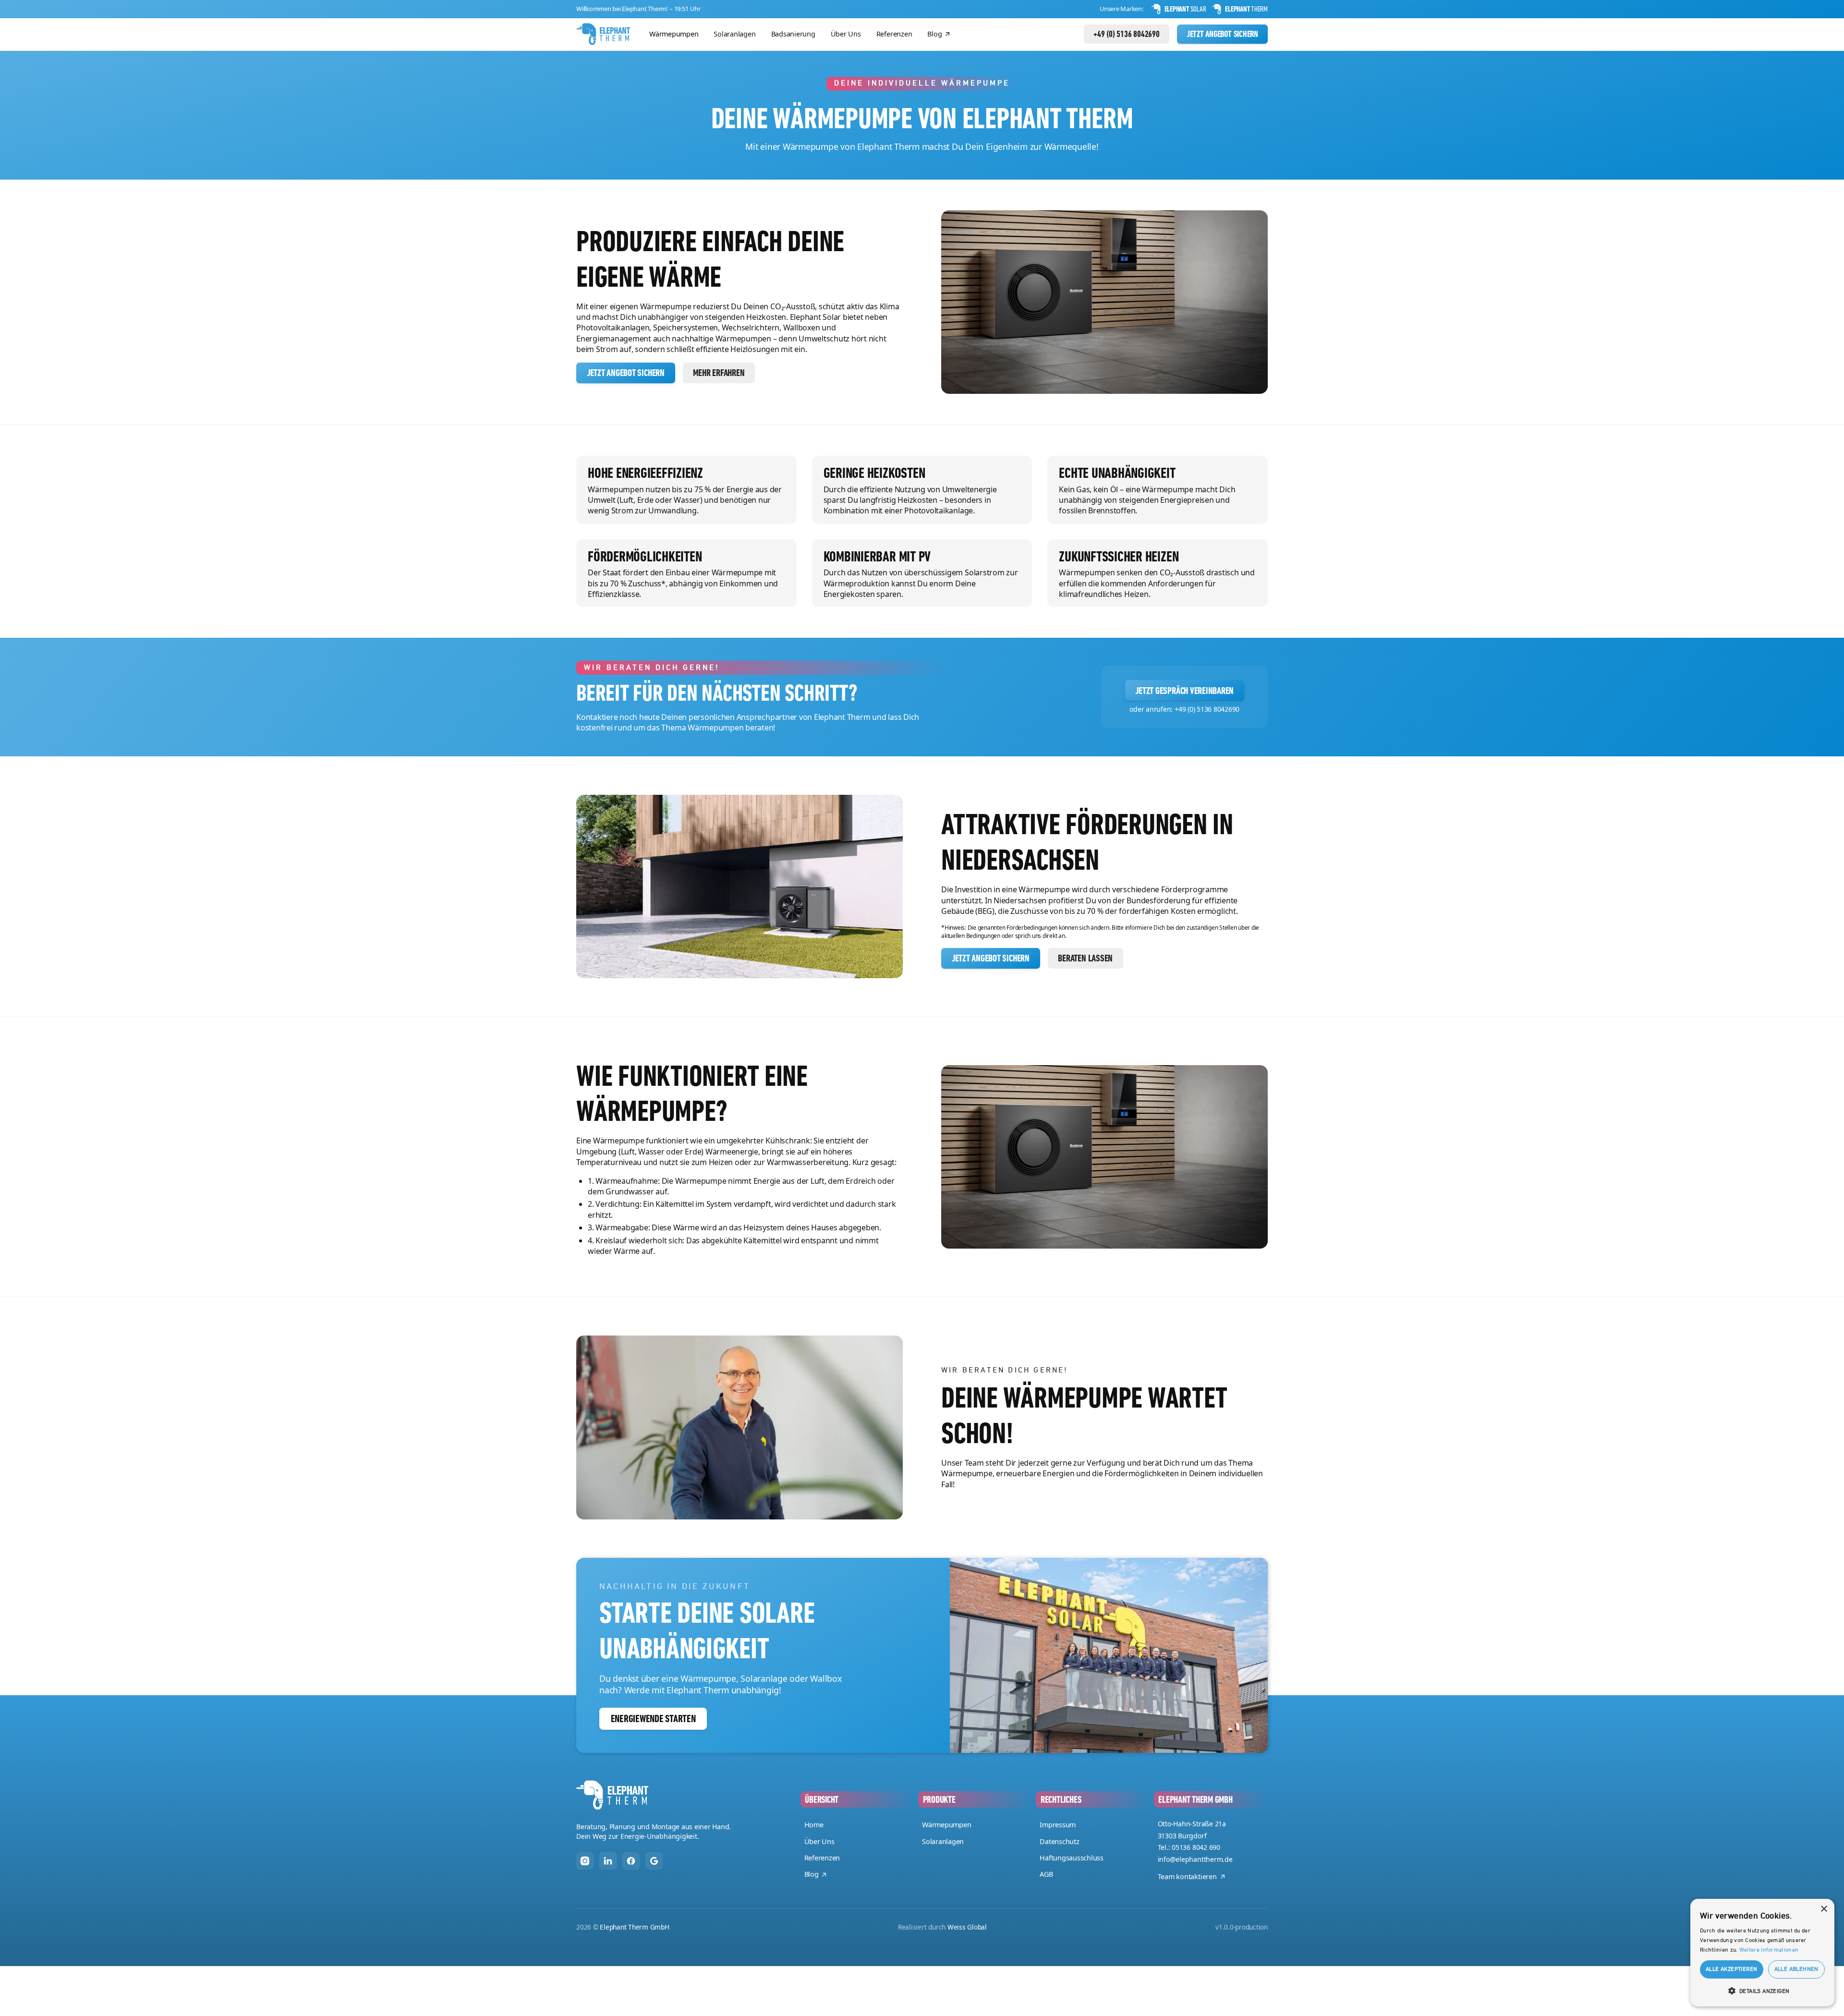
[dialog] (1762, 1953)
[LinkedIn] (608, 1861)
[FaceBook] (631, 1861)
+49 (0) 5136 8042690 (1207, 709)
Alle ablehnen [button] (1796, 1969)
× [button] (1824, 1909)
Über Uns (846, 34)
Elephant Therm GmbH (634, 1927)
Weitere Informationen (1769, 1950)
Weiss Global (967, 1927)
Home (814, 1825)
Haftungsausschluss (1072, 1858)
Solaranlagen (734, 34)
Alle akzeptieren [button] (1731, 1969)
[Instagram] (585, 1861)
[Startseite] (612, 1795)
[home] (603, 34)
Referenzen (894, 34)
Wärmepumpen (674, 34)
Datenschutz (1059, 1841)
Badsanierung (793, 34)
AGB (1046, 1874)
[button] (1762, 1991)
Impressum (1058, 1825)
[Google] (654, 1861)
